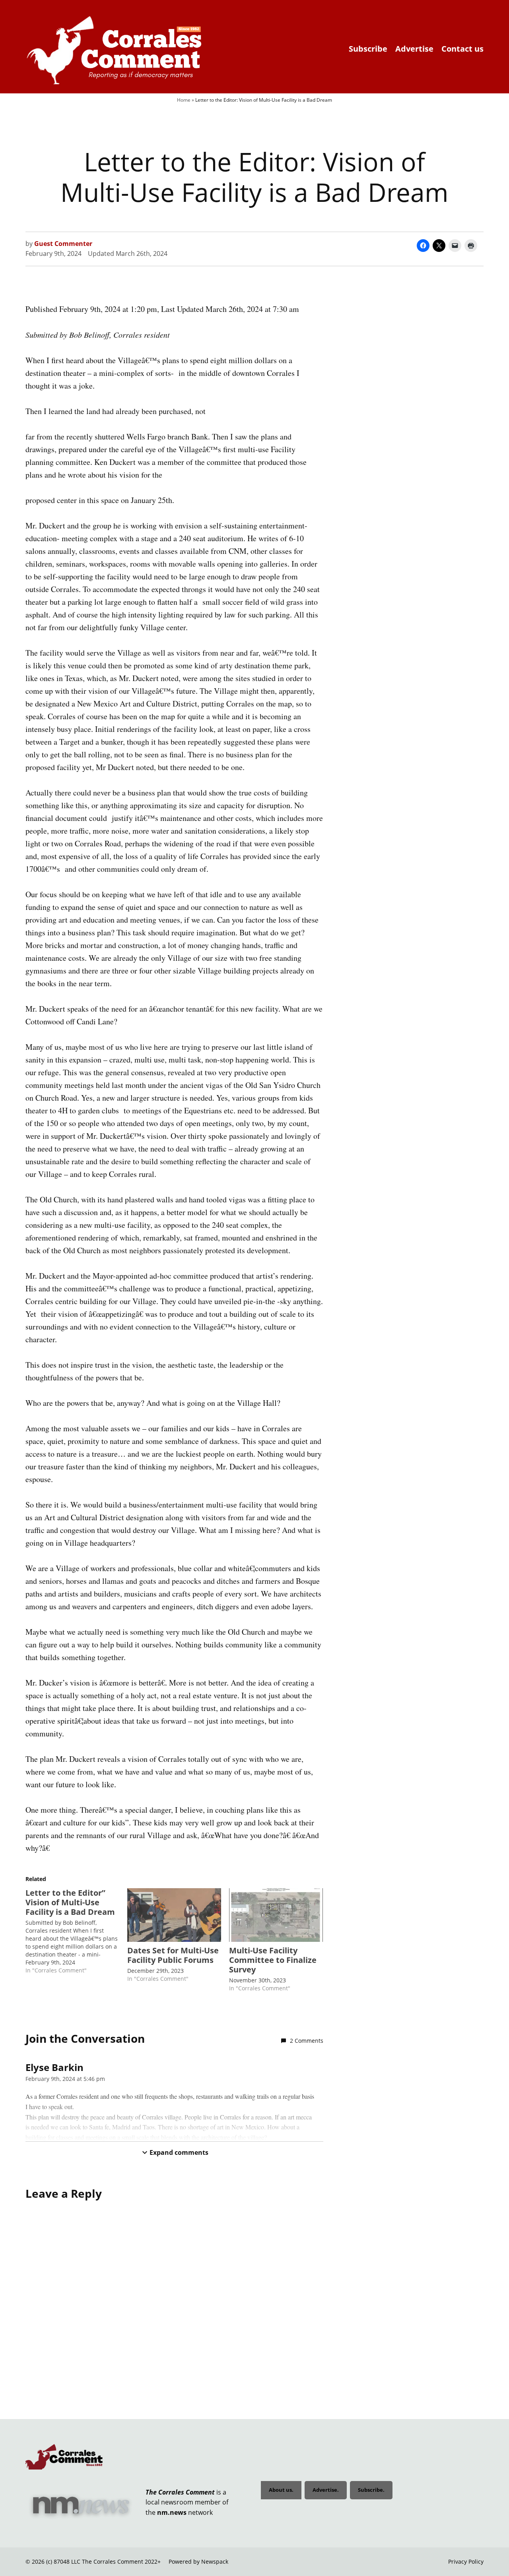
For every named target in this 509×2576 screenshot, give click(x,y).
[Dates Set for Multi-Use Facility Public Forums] (174, 1915)
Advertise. (326, 2490)
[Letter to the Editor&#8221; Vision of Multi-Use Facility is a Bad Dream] (76, 1931)
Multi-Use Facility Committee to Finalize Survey (273, 1960)
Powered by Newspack (198, 2561)
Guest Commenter (63, 244)
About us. (281, 2490)
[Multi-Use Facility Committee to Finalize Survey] (276, 1915)
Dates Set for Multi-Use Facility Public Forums (173, 1955)
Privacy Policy (466, 2561)
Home (184, 100)
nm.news (172, 2512)
